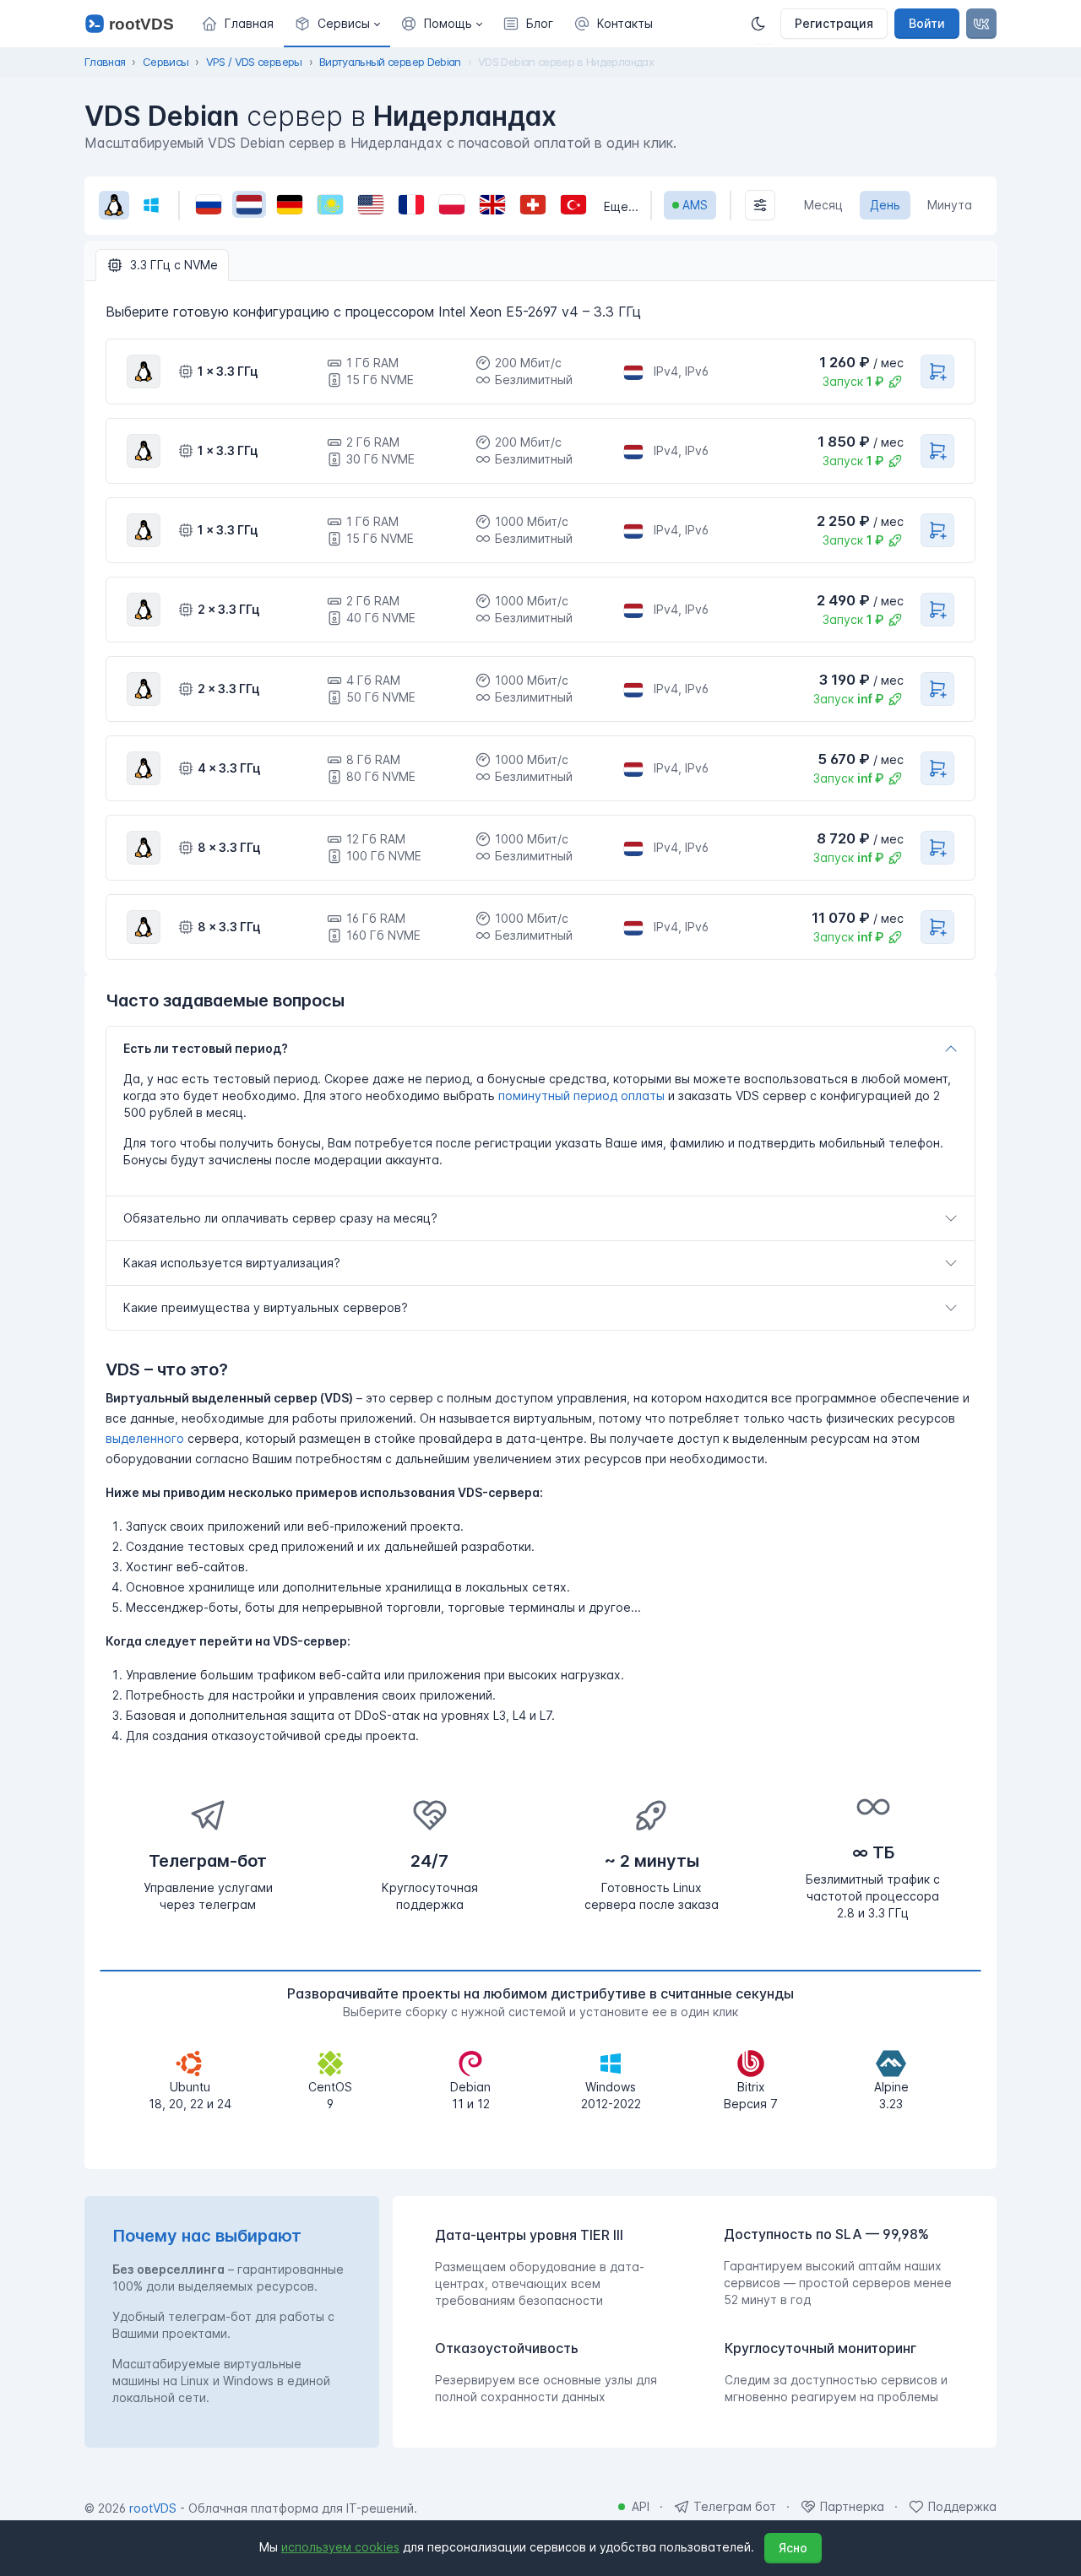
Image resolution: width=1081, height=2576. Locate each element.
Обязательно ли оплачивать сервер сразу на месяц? (280, 1218)
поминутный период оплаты (581, 1095)
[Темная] (763, 24)
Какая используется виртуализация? (232, 1263)
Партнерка (852, 2506)
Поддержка (962, 2506)
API (641, 2506)
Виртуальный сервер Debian (390, 62)
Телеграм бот (735, 2506)
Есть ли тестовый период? (206, 1048)
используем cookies (340, 2547)
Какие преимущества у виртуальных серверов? (266, 1307)
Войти (927, 23)
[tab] (162, 265)
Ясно (793, 2548)
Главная (105, 62)
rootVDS (153, 2508)
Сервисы (166, 62)
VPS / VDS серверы (254, 62)
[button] (337, 24)
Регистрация (834, 23)
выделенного (145, 1438)
